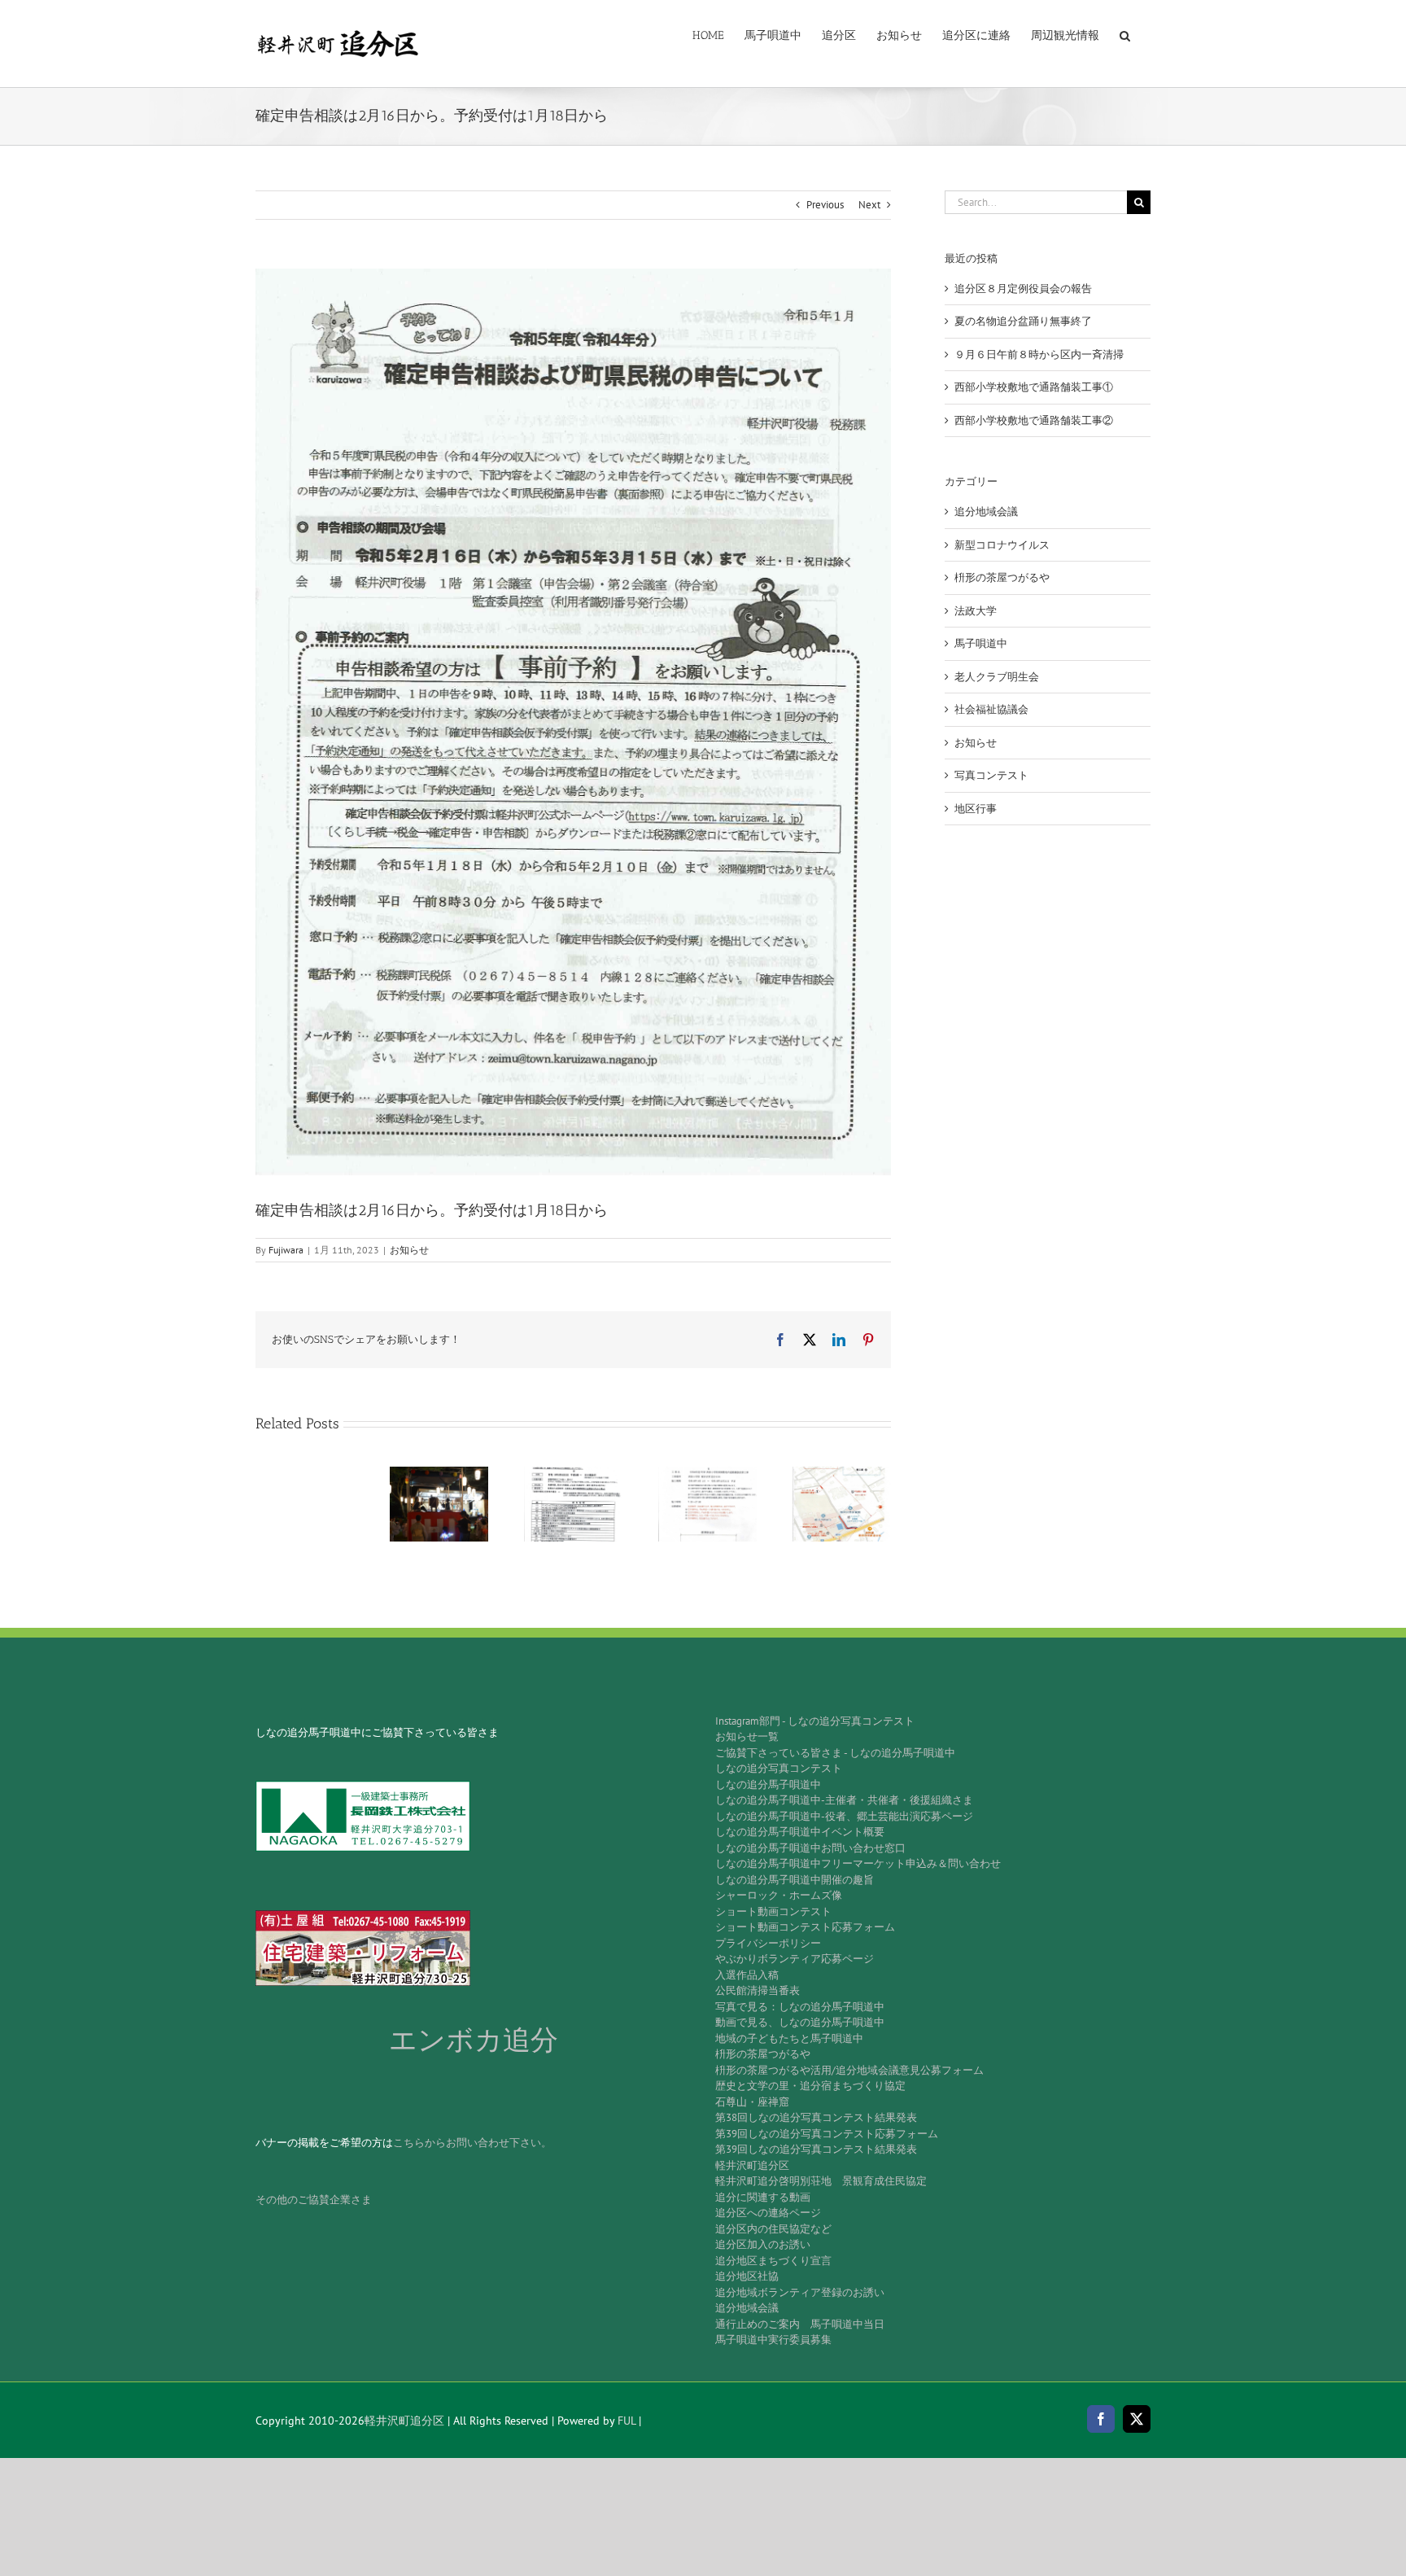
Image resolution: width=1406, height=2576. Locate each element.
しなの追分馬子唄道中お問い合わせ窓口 (810, 1848)
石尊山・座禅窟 (752, 2102)
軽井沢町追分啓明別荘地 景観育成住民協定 (821, 2181)
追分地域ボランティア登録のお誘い (800, 2292)
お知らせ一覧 (747, 1736)
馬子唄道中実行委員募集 (773, 2340)
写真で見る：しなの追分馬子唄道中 (800, 2007)
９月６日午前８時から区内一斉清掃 (1039, 354)
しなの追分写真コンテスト (779, 1768)
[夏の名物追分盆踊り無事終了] (439, 1474)
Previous (825, 205)
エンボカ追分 (474, 2040)
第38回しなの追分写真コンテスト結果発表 (816, 2117)
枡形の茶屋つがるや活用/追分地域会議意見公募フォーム (849, 2070)
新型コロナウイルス (1002, 545)
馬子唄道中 (981, 643)
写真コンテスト (991, 775)
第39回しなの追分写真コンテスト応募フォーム (827, 2134)
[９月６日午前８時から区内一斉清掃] (573, 1474)
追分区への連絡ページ (768, 2213)
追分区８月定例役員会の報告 (1023, 289)
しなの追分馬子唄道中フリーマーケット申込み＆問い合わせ (858, 1863)
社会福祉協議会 (991, 709)
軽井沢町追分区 (752, 2165)
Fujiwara (286, 1250)
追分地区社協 (747, 2276)
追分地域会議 (986, 512)
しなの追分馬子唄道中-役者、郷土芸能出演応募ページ (844, 1816)
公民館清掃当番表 (758, 1990)
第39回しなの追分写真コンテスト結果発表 (816, 2149)
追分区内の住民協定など (773, 2229)
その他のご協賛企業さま (314, 2200)
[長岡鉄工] (363, 1786)
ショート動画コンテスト (773, 1911)
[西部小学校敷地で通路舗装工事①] (707, 1474)
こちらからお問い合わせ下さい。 (472, 2143)
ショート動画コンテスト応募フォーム (805, 1927)
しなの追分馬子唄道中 (768, 1784)
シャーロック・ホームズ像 (779, 1895)
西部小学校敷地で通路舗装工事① (1034, 387)
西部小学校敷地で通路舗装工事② (1034, 420)
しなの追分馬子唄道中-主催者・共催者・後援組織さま (844, 1800)
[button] (1125, 34)
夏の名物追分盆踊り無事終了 (1023, 321)
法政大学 (976, 611)
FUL (627, 2421)
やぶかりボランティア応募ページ (795, 1959)
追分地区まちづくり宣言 (773, 2261)
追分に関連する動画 (763, 2197)
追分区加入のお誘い (763, 2244)
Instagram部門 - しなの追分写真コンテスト (815, 1721)
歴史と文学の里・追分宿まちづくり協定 (810, 2086)
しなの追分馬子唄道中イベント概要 (800, 1832)
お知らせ (409, 1250)
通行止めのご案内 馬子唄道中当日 (800, 2324)
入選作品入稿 (747, 1975)
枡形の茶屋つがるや (1002, 577)
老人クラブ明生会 (997, 677)
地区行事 (976, 809)
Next (869, 205)
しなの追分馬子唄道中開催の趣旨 (795, 1880)
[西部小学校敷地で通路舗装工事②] (842, 1474)
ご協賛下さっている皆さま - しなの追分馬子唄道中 (835, 1753)
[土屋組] (363, 1916)
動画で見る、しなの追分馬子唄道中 (800, 2022)
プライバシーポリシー (768, 1943)
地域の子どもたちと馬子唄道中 (789, 2038)
